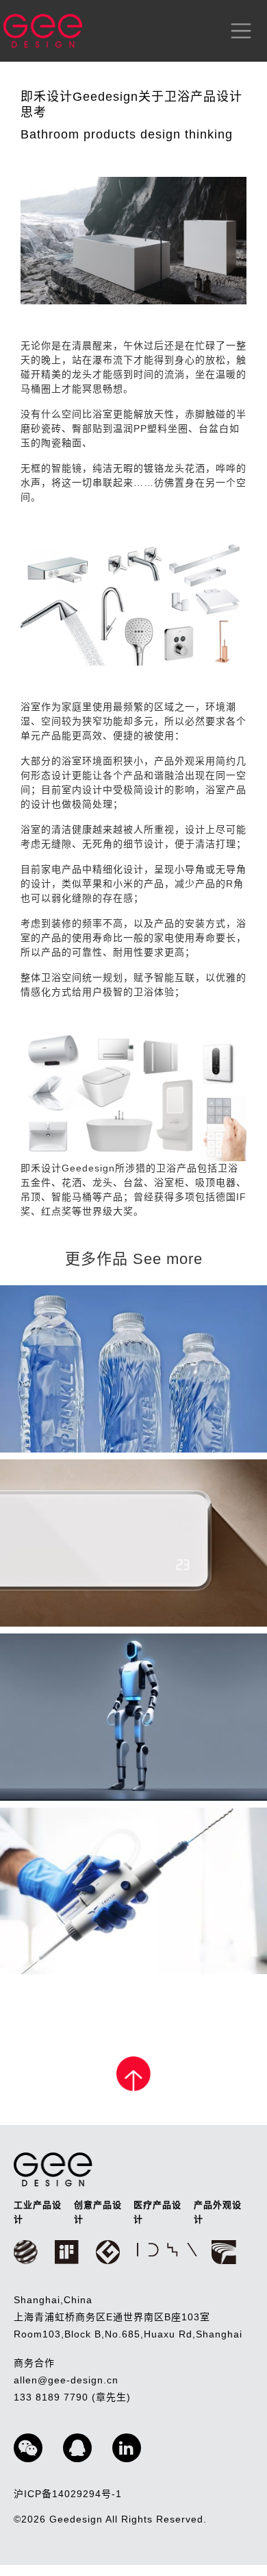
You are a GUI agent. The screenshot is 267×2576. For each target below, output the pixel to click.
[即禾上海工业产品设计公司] (43, 31)
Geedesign (77, 2519)
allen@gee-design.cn (66, 2380)
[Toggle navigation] (238, 31)
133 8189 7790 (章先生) (72, 2397)
